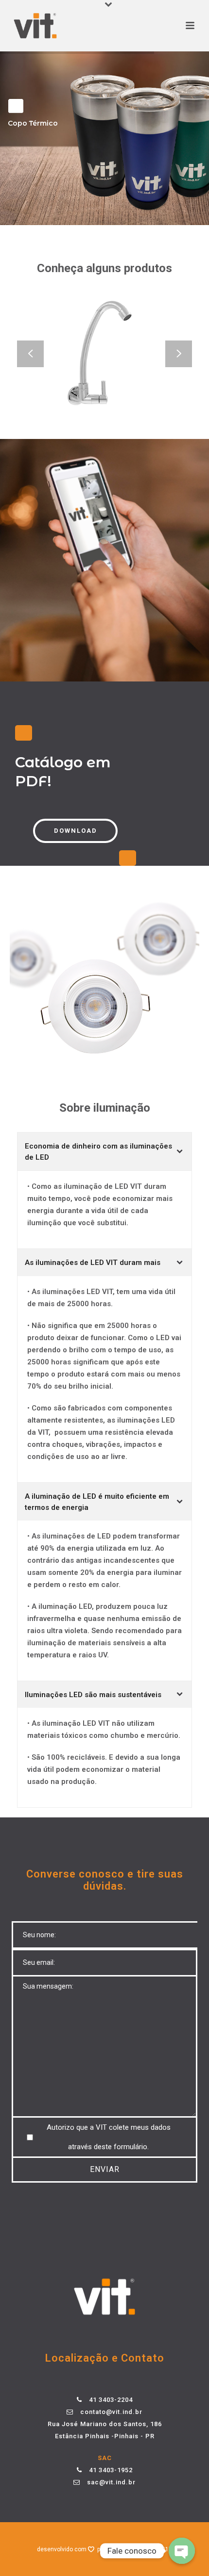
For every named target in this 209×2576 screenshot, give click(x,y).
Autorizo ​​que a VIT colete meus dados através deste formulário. (109, 2137)
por (103, 2549)
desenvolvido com (62, 2549)
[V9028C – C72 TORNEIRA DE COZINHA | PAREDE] (120, 384)
